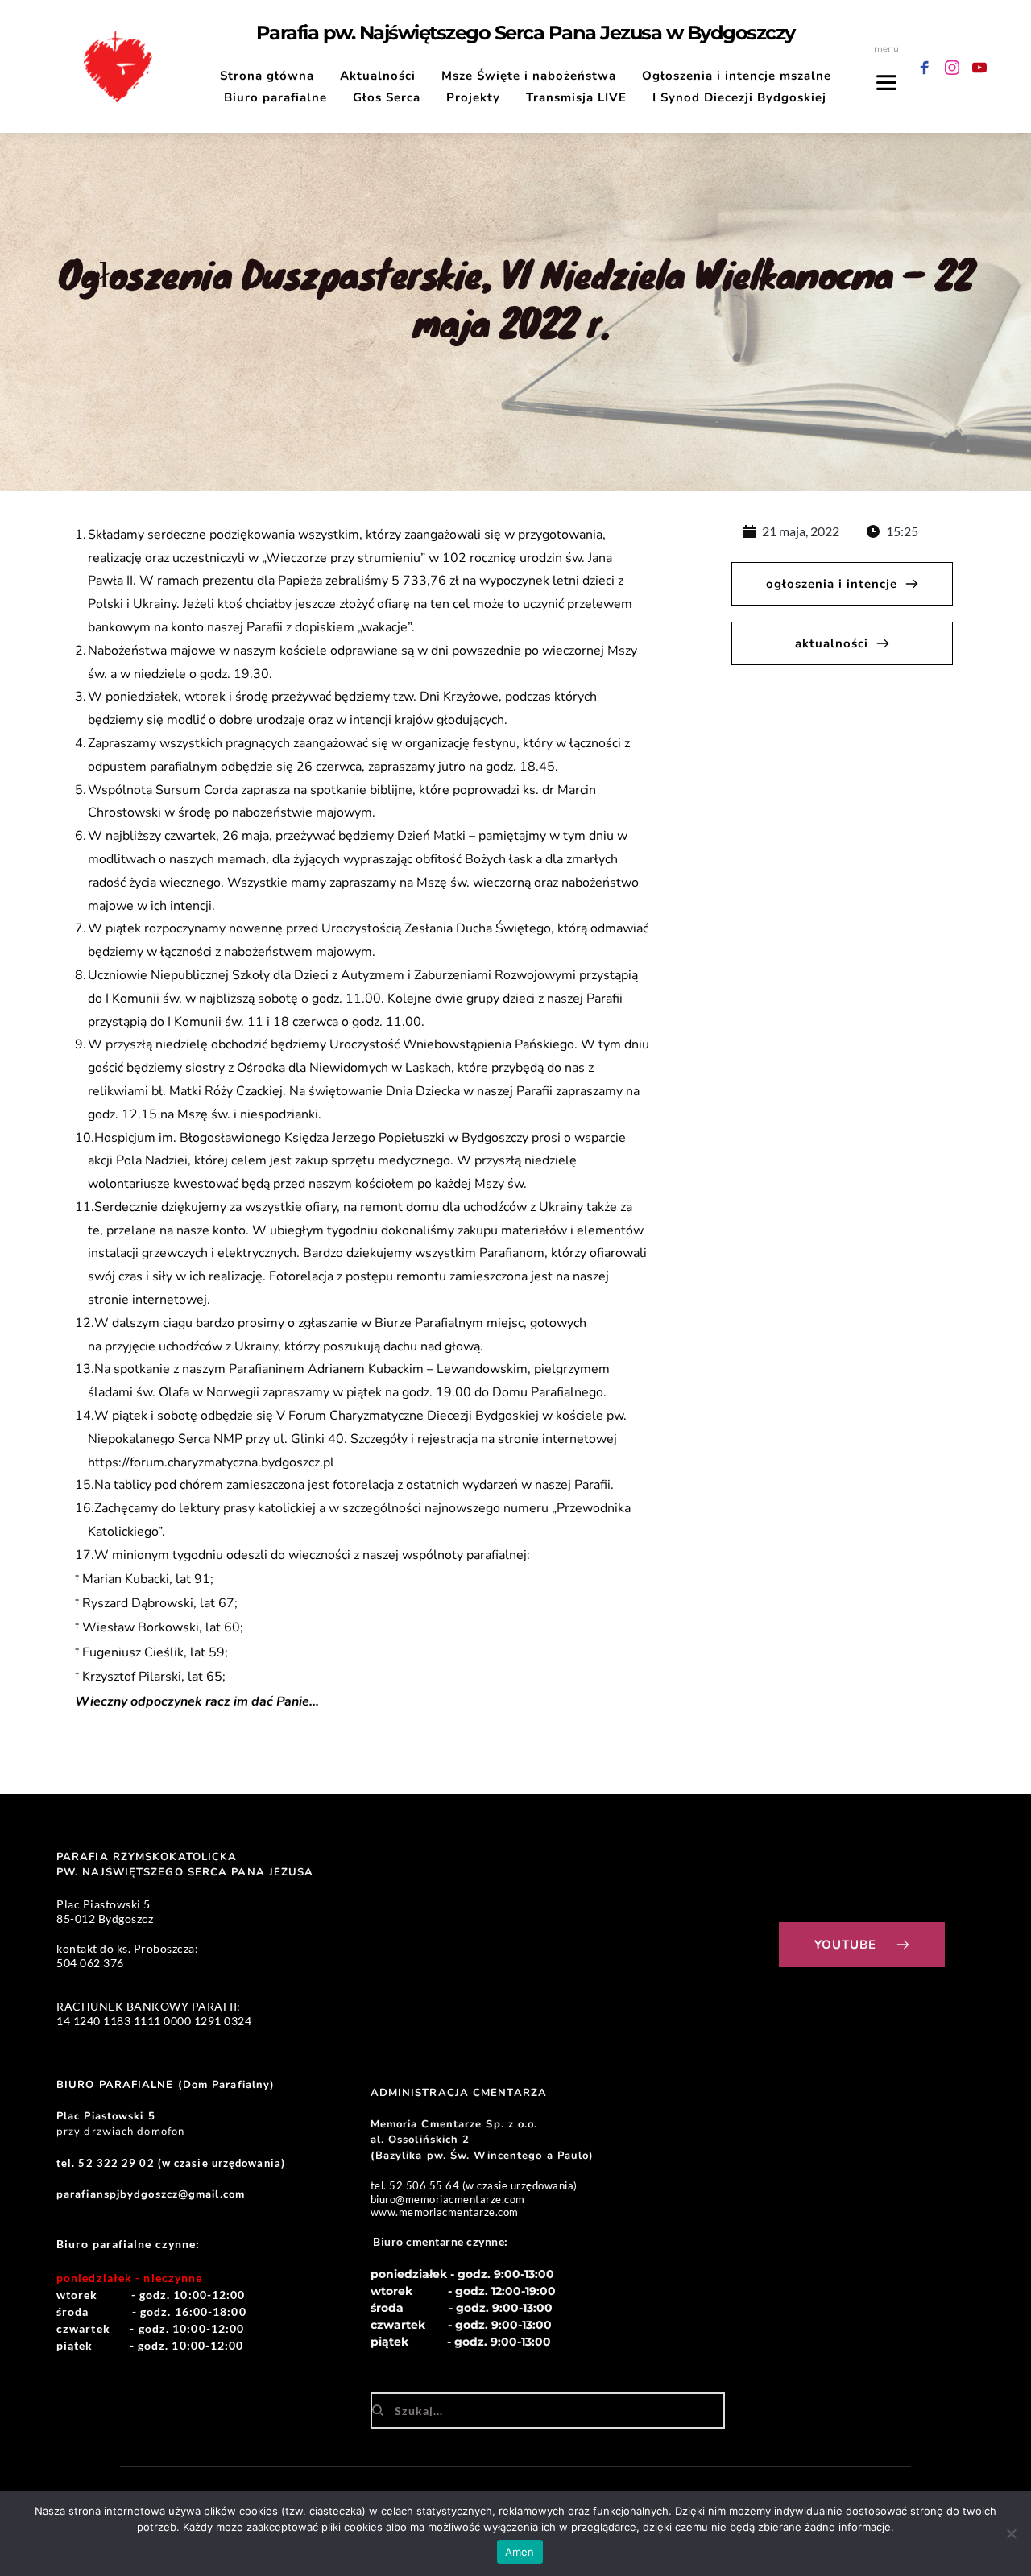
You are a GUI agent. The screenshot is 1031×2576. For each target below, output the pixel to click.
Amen (520, 2552)
